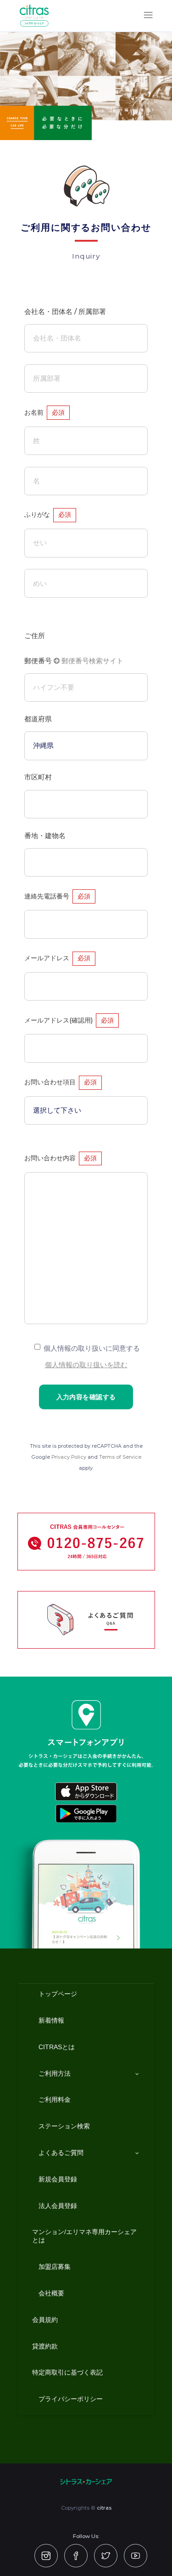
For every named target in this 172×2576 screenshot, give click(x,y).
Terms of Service (120, 1457)
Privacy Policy (69, 1457)
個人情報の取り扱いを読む (86, 1365)
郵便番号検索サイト (92, 661)
